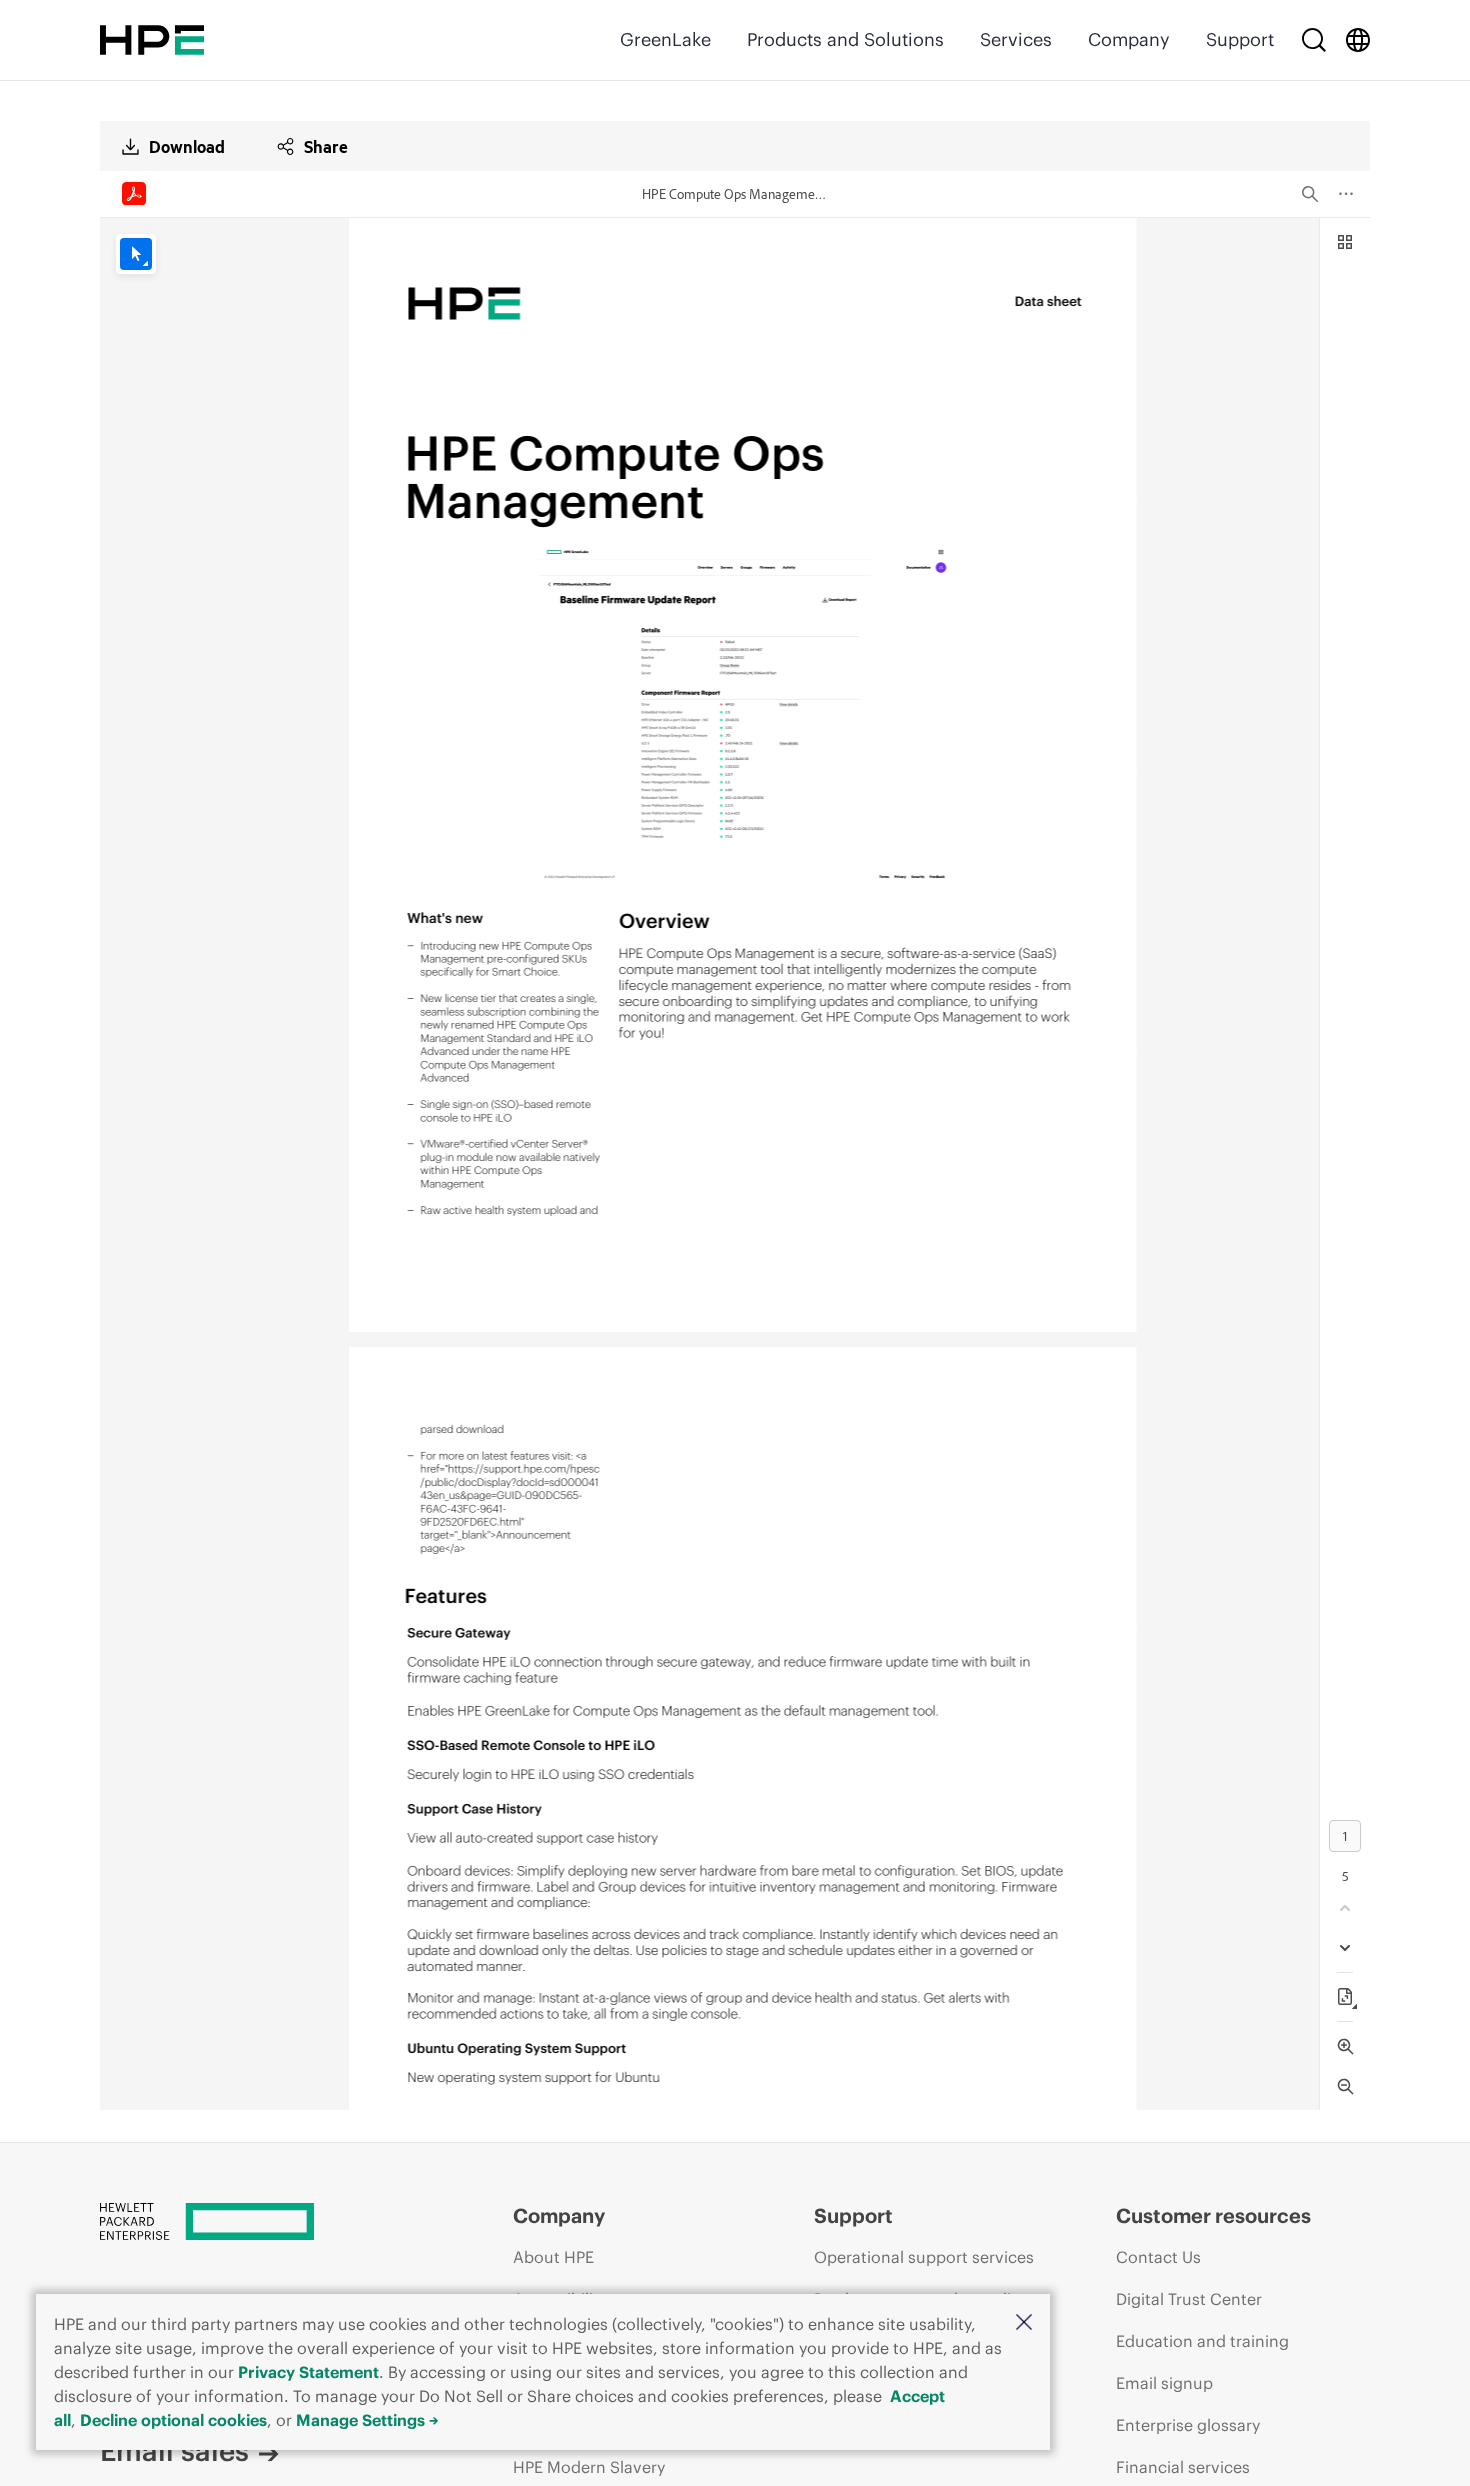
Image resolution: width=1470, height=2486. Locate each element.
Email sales (174, 2451)
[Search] (1314, 40)
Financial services (1183, 2467)
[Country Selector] (1358, 40)
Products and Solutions (845, 39)
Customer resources (1213, 2215)
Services (1016, 39)
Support (1240, 39)
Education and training (1202, 2341)
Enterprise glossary (1188, 2425)
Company (1129, 39)
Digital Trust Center (1189, 2299)
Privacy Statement (308, 2372)
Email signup (1164, 2383)
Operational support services (924, 2257)
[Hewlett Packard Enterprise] (152, 40)
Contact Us (1158, 2257)
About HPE (553, 2257)
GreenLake (665, 39)
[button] (1024, 2323)
